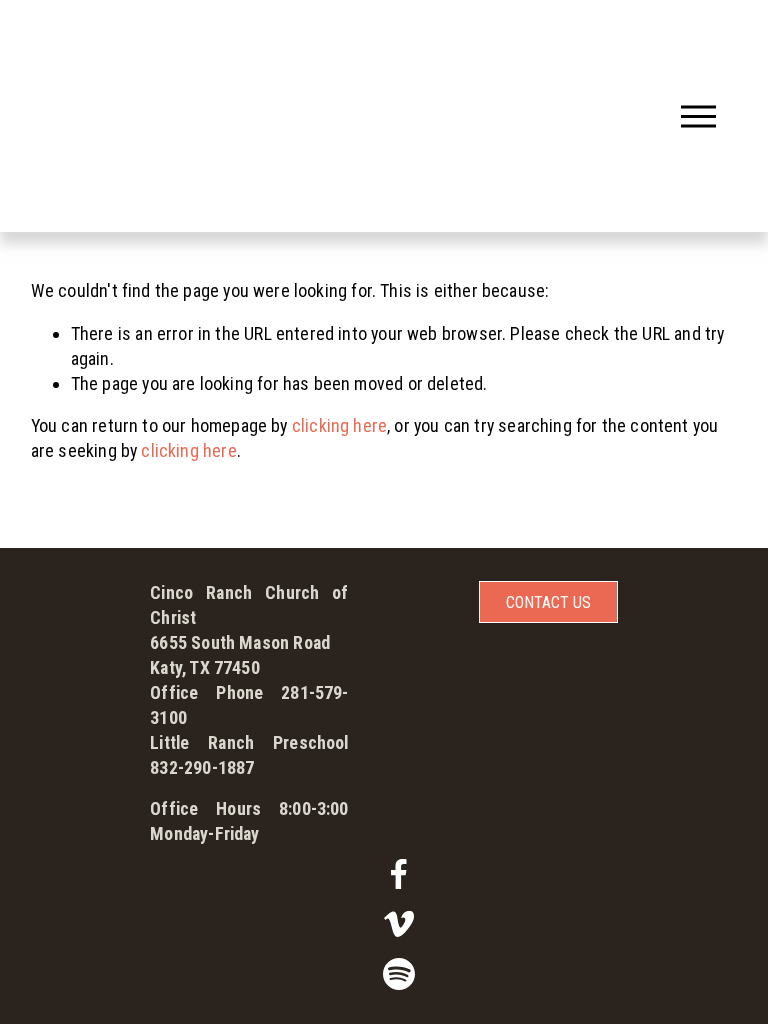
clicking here (339, 425)
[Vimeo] (399, 924)
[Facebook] (399, 874)
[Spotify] (399, 974)
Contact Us (548, 602)
